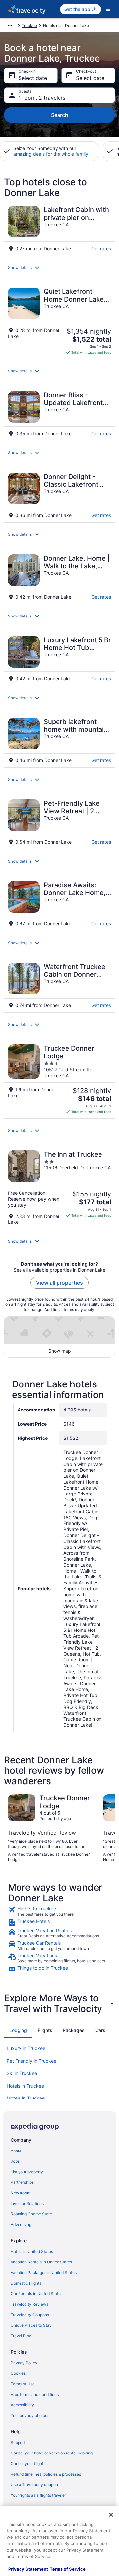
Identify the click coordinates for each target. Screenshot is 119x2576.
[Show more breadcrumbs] (10, 26)
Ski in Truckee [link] (22, 2073)
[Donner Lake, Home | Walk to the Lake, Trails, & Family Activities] (59, 577)
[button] (59, 268)
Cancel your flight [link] (27, 2464)
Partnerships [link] (22, 2182)
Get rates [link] (101, 248)
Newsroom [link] (20, 2193)
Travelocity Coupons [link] (30, 2315)
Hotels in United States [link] (32, 2251)
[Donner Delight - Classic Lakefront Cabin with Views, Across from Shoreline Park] (59, 495)
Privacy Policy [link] (24, 2363)
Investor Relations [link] (27, 2203)
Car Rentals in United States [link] (37, 2294)
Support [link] (18, 2442)
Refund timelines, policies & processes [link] (46, 2474)
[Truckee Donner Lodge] (59, 1079)
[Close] (111, 2515)
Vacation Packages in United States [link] (44, 2273)
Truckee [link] (29, 26)
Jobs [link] (15, 2161)
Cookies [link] (18, 2373)
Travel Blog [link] (21, 2336)
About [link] (16, 2151)
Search (60, 115)
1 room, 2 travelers (42, 98)
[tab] (18, 2030)
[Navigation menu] (108, 9)
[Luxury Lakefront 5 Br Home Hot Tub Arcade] (59, 659)
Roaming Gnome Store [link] (31, 2214)
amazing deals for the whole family (51, 154)
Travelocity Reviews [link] (29, 2304)
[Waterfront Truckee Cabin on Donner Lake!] (59, 986)
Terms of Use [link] (23, 2384)
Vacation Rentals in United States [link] (41, 2262)
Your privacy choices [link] (30, 2415)
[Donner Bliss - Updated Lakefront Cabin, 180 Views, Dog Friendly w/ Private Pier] (59, 414)
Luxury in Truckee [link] (26, 2048)
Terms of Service (68, 2569)
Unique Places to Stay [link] (31, 2325)
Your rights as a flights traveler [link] (38, 2495)
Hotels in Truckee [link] (25, 2086)
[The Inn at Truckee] (59, 1188)
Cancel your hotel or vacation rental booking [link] (52, 2453)
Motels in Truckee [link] (26, 2098)
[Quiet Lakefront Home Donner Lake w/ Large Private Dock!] (59, 321)
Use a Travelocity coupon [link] (34, 2485)
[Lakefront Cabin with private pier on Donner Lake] (59, 229)
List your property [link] (27, 2172)
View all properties (59, 1283)
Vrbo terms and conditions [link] (35, 2394)
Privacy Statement (28, 2569)
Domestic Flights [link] (26, 2283)
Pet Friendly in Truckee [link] (31, 2061)
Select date (33, 78)
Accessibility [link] (22, 2405)
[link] (59, 1911)
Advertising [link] (21, 2224)
